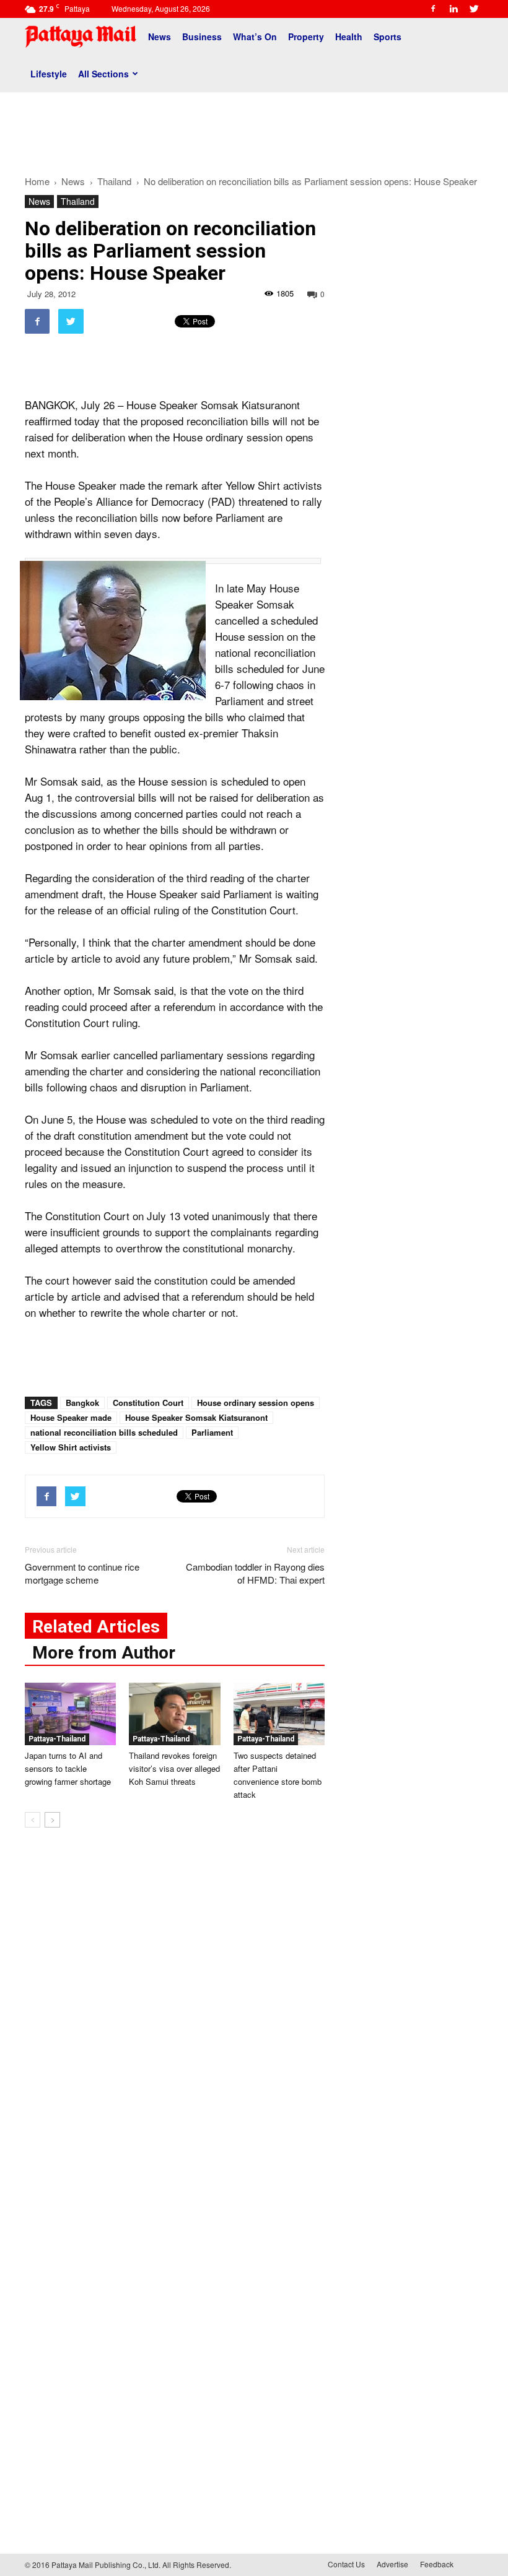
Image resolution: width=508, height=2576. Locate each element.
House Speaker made (71, 1417)
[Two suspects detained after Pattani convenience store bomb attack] (279, 1714)
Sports (388, 37)
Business (202, 37)
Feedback (437, 2564)
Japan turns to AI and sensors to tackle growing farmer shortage (68, 1768)
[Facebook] (433, 9)
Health (349, 37)
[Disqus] (175, 2025)
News (160, 37)
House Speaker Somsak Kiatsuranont (196, 1417)
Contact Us (346, 2564)
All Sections (103, 74)
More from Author (104, 1653)
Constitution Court (148, 1403)
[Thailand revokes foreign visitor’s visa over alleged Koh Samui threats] (174, 1714)
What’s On (255, 37)
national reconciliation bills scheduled (104, 1432)
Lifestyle (49, 74)
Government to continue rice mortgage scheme (82, 1573)
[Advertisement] (254, 129)
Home (37, 181)
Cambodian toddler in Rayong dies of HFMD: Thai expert (255, 1573)
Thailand (78, 201)
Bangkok (82, 1403)
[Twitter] (474, 9)
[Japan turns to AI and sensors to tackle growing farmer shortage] (70, 1714)
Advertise (392, 2564)
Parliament (212, 1432)
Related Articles (96, 1627)
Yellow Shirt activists (71, 1447)
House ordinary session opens (256, 1403)
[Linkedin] (453, 9)
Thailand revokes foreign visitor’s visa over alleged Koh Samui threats (174, 1768)
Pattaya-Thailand (57, 1739)
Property (306, 37)
